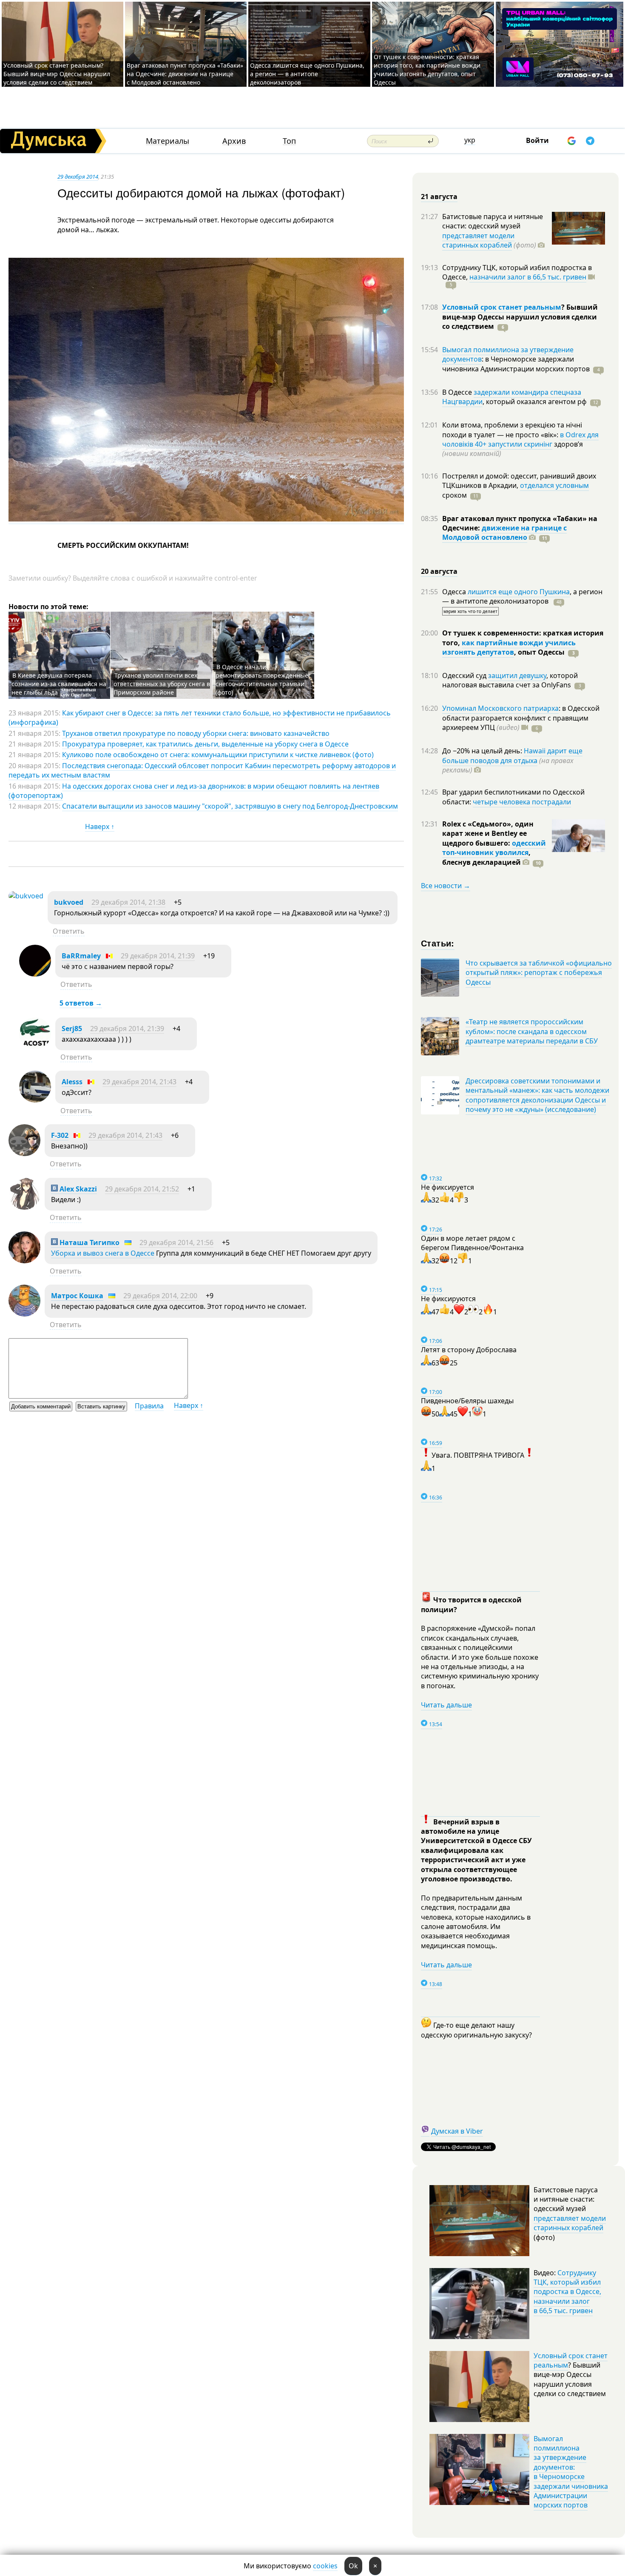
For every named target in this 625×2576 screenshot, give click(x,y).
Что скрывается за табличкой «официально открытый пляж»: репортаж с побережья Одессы (539, 973)
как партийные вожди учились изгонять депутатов (509, 647)
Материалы (168, 141)
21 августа (439, 197)
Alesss (72, 1082)
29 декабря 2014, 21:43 (139, 1082)
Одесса (455, 592)
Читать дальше (446, 1705)
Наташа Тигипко (89, 1242)
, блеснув (486, 857)
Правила (149, 1406)
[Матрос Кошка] (24, 1314)
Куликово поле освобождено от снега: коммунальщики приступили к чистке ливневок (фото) (218, 755)
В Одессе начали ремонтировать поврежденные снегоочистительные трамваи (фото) (262, 680)
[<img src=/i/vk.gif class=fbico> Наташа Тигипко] (24, 1261)
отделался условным (554, 485)
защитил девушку (517, 675)
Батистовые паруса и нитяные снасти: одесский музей (493, 221)
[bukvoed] (26, 896)
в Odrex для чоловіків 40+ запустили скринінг (520, 439)
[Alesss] (35, 1100)
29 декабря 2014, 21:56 (176, 1242)
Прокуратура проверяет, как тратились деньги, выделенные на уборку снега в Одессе (205, 744)
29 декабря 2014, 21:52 (142, 1189)
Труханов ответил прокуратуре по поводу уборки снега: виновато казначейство (196, 733)
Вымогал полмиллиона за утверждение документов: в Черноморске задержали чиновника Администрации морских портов (571, 2472)
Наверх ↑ (100, 826)
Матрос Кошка (77, 1296)
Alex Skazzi (77, 1189)
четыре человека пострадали (522, 802)
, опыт (539, 652)
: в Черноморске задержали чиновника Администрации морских (516, 364)
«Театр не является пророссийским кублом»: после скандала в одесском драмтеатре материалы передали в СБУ (532, 1031)
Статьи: (438, 943)
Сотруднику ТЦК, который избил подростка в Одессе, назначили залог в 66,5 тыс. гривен (567, 2292)
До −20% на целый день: (483, 751)
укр (470, 140)
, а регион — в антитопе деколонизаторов (522, 596)
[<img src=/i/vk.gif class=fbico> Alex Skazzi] (24, 1207)
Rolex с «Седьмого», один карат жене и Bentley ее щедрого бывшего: (488, 833)
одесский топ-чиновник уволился (494, 848)
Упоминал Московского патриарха (500, 708)
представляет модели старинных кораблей (478, 240)
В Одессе (458, 392)
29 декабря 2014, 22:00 (160, 1296)
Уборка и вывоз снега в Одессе (103, 1253)
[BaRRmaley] (35, 974)
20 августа (439, 571)
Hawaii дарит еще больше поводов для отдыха (512, 755)
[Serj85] (35, 1047)
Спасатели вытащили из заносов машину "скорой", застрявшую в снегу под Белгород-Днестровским (230, 806)
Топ (289, 141)
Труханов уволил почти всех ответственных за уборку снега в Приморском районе (162, 684)
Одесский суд (465, 675)
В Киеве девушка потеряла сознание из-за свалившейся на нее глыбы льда (59, 684)
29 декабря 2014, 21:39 (158, 956)
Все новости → (446, 886)
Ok (353, 2566)
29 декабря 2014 (78, 177)
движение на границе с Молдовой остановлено (504, 533)
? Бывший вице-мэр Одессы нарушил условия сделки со (520, 317)
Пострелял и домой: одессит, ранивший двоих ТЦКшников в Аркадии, (519, 481)
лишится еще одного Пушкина (519, 592)
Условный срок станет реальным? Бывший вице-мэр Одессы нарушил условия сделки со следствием (57, 74)
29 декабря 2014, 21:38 (128, 902)
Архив (234, 141)
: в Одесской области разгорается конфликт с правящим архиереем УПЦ (521, 718)
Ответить (69, 931)
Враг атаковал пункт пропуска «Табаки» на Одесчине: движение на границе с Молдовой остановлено (185, 74)
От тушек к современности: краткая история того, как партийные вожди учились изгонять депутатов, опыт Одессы (427, 70)
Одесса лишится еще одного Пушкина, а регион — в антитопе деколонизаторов (307, 74)
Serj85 (72, 1029)
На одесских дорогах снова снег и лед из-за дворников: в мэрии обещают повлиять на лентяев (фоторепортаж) (194, 791)
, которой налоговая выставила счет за (510, 680)
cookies (325, 2566)
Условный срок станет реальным (502, 307)
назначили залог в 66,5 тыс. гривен (528, 277)
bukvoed (69, 902)
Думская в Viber (457, 2131)
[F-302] (24, 1154)
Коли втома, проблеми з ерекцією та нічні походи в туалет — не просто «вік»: (512, 430)
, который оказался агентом (535, 402)
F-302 (60, 1135)
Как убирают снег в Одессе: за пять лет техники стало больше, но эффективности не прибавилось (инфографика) (200, 718)
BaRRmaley (81, 956)
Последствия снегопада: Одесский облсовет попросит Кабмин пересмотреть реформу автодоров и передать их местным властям (202, 770)
